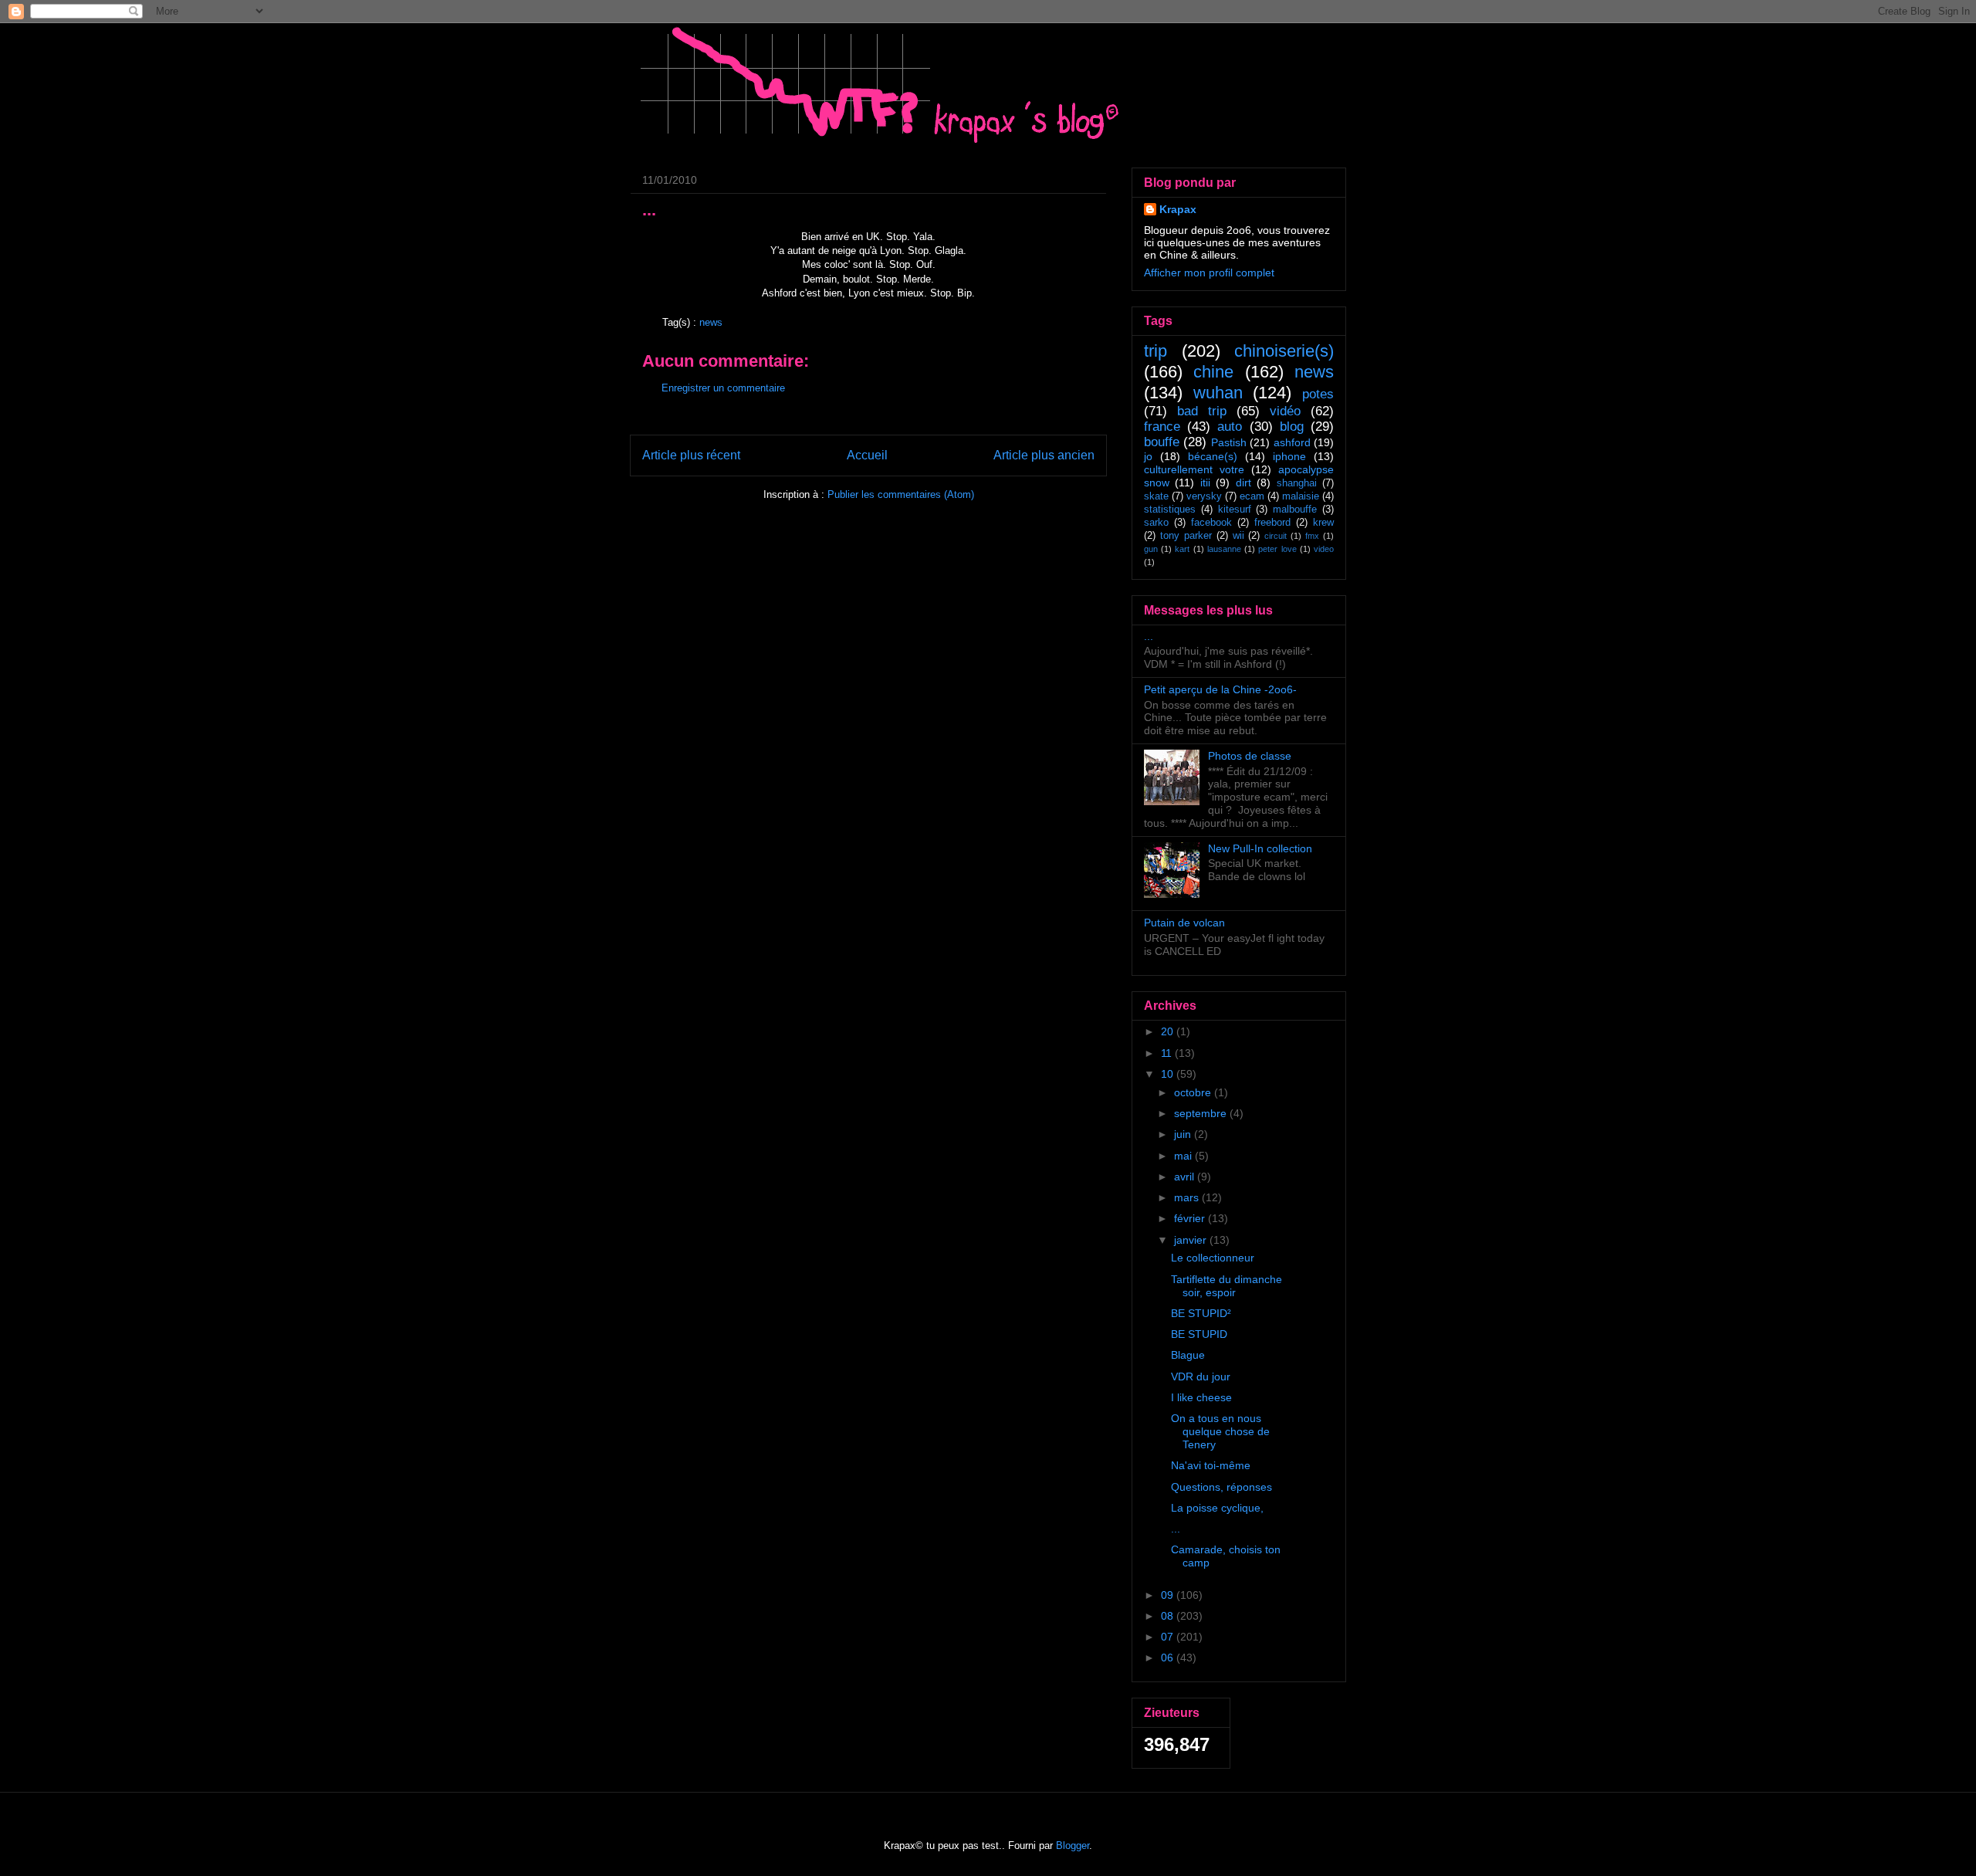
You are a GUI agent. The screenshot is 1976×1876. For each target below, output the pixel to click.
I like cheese (1201, 1397)
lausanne (1224, 549)
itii (1205, 483)
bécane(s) (1213, 456)
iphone (1289, 456)
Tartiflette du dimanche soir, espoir (1227, 1286)
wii (1238, 536)
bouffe (1162, 442)
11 (1168, 1053)
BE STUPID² (1201, 1313)
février (1191, 1218)
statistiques (1170, 510)
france (1162, 427)
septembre (1202, 1113)
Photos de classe (1250, 756)
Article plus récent (691, 455)
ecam (1252, 496)
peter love (1277, 549)
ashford (1292, 442)
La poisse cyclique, (1217, 1508)
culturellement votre (1194, 469)
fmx (1312, 536)
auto (1230, 427)
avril (1186, 1177)
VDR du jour (1201, 1377)
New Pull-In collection (1260, 848)
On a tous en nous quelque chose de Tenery (1220, 1431)
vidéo (1285, 411)
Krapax (1178, 209)
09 (1169, 1595)
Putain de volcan (1184, 923)
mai (1184, 1156)
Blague (1188, 1355)
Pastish (1229, 442)
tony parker (1186, 536)
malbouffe (1295, 510)
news (711, 322)
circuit (1276, 536)
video (1324, 549)
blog (1292, 427)
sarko (1156, 523)
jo (1148, 456)
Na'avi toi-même (1211, 1465)
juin (1184, 1134)
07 (1169, 1637)
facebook (1211, 523)
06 (1169, 1658)
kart (1182, 549)
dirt (1243, 483)
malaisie (1301, 496)
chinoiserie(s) (1284, 351)
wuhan (1218, 393)
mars (1188, 1197)
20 (1169, 1031)
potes (1318, 394)
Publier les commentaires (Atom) (901, 494)
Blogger (1073, 1846)
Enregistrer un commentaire (723, 388)
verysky (1204, 496)
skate (1156, 496)
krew (1323, 523)
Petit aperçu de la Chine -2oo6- (1220, 689)
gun (1151, 549)
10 (1169, 1074)
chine (1213, 372)
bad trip (1202, 411)
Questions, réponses (1221, 1487)
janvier (1192, 1240)
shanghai (1297, 483)
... (1149, 636)
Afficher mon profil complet (1209, 273)
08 (1169, 1616)
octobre (1194, 1092)
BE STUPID (1199, 1334)
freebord (1272, 523)
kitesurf (1235, 510)
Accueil (867, 455)
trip (1155, 351)
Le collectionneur (1213, 1258)
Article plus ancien (1044, 455)
